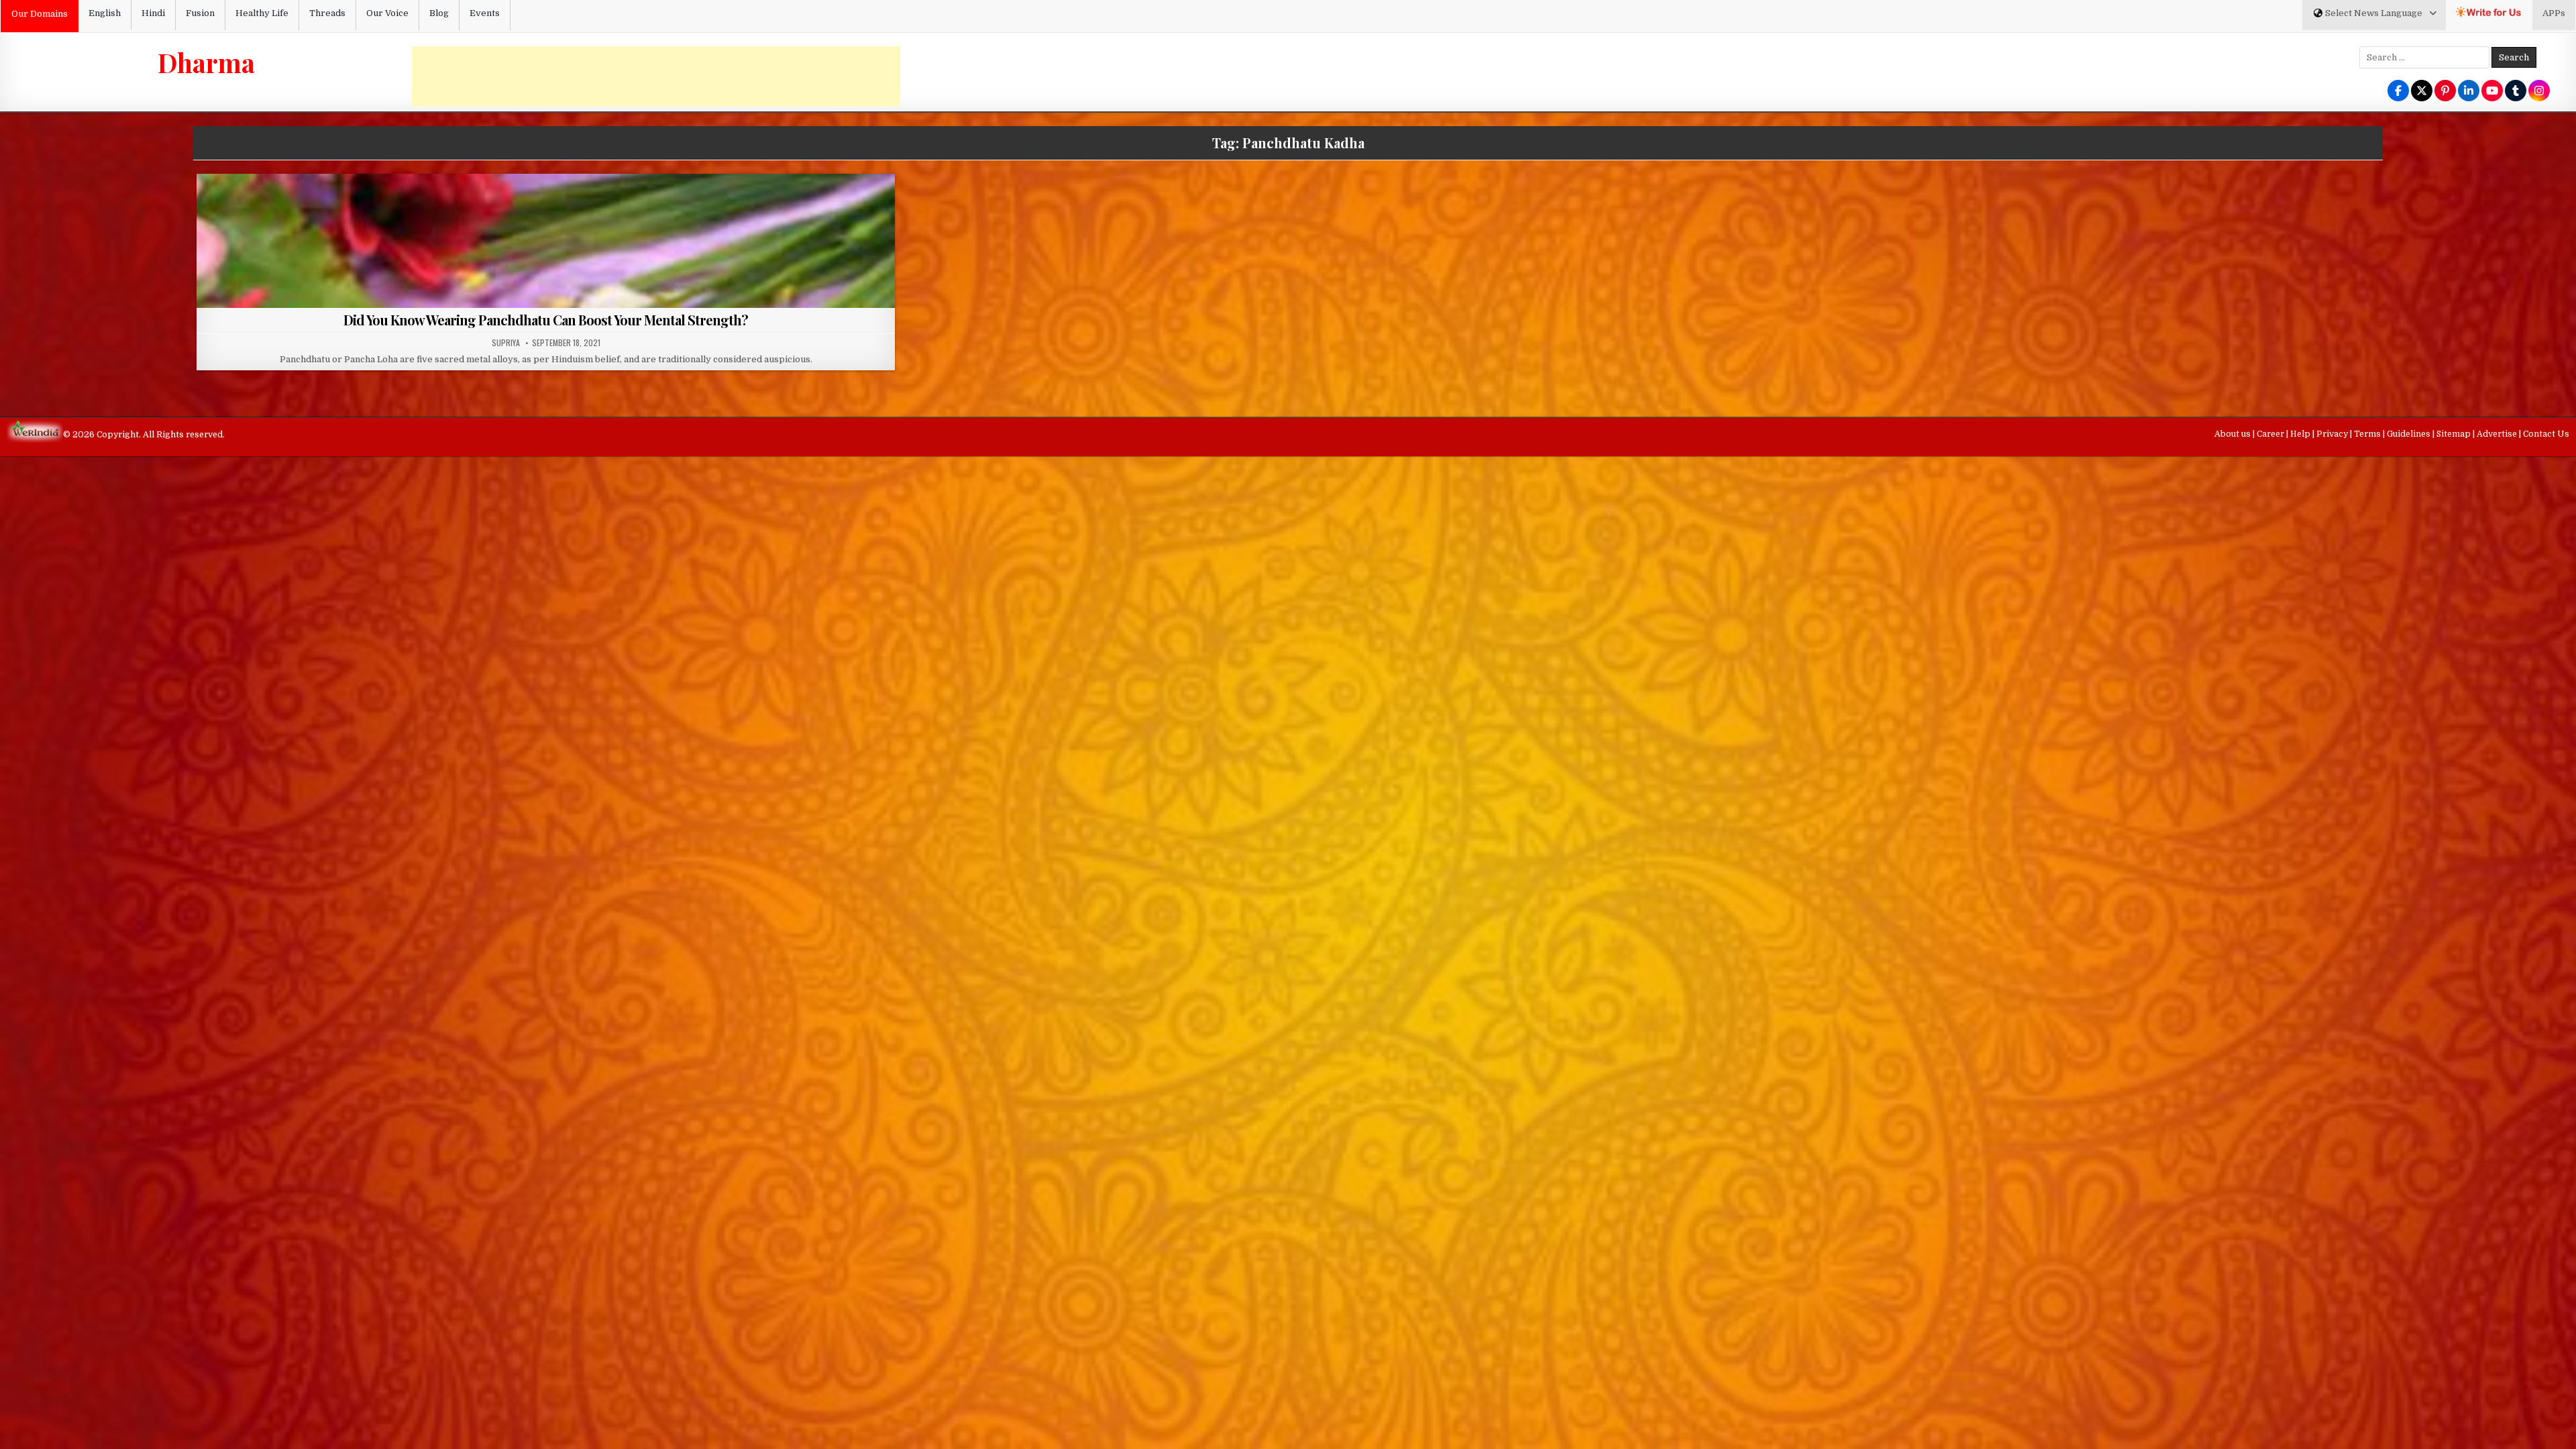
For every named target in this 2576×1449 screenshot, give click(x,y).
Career (2271, 434)
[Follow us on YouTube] (2492, 92)
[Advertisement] (656, 76)
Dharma (206, 62)
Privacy (2333, 434)
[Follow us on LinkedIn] (2469, 92)
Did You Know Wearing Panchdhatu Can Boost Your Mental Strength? (546, 320)
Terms (2368, 434)
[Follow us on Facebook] (2398, 92)
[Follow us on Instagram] (2539, 92)
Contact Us (2546, 434)
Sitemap (2455, 434)
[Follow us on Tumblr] (2516, 92)
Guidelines (2410, 434)
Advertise (2498, 434)
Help (2301, 434)
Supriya (506, 343)
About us (2234, 434)
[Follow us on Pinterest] (2445, 92)
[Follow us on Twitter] (2422, 92)
